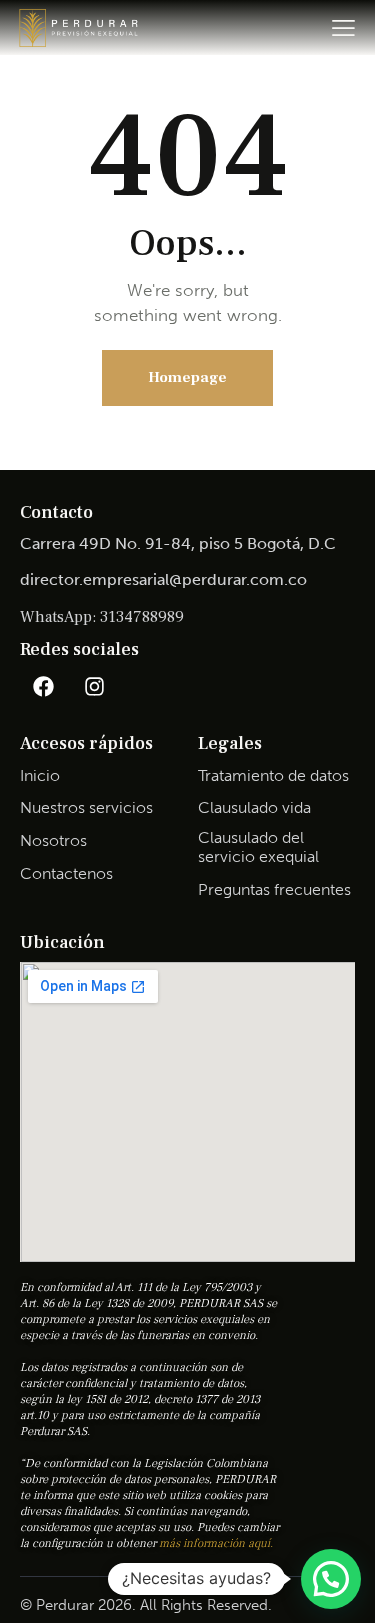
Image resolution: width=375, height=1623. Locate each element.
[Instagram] (94, 686)
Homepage (187, 377)
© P (32, 1605)
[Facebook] (43, 686)
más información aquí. (216, 1543)
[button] (331, 1579)
